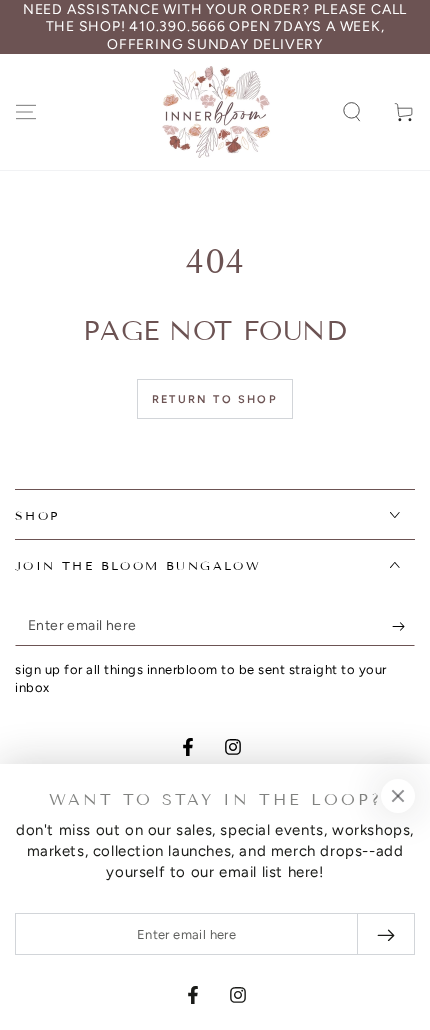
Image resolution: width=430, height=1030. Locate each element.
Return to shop (215, 399)
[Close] (398, 796)
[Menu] (26, 112)
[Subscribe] (403, 626)
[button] (352, 112)
